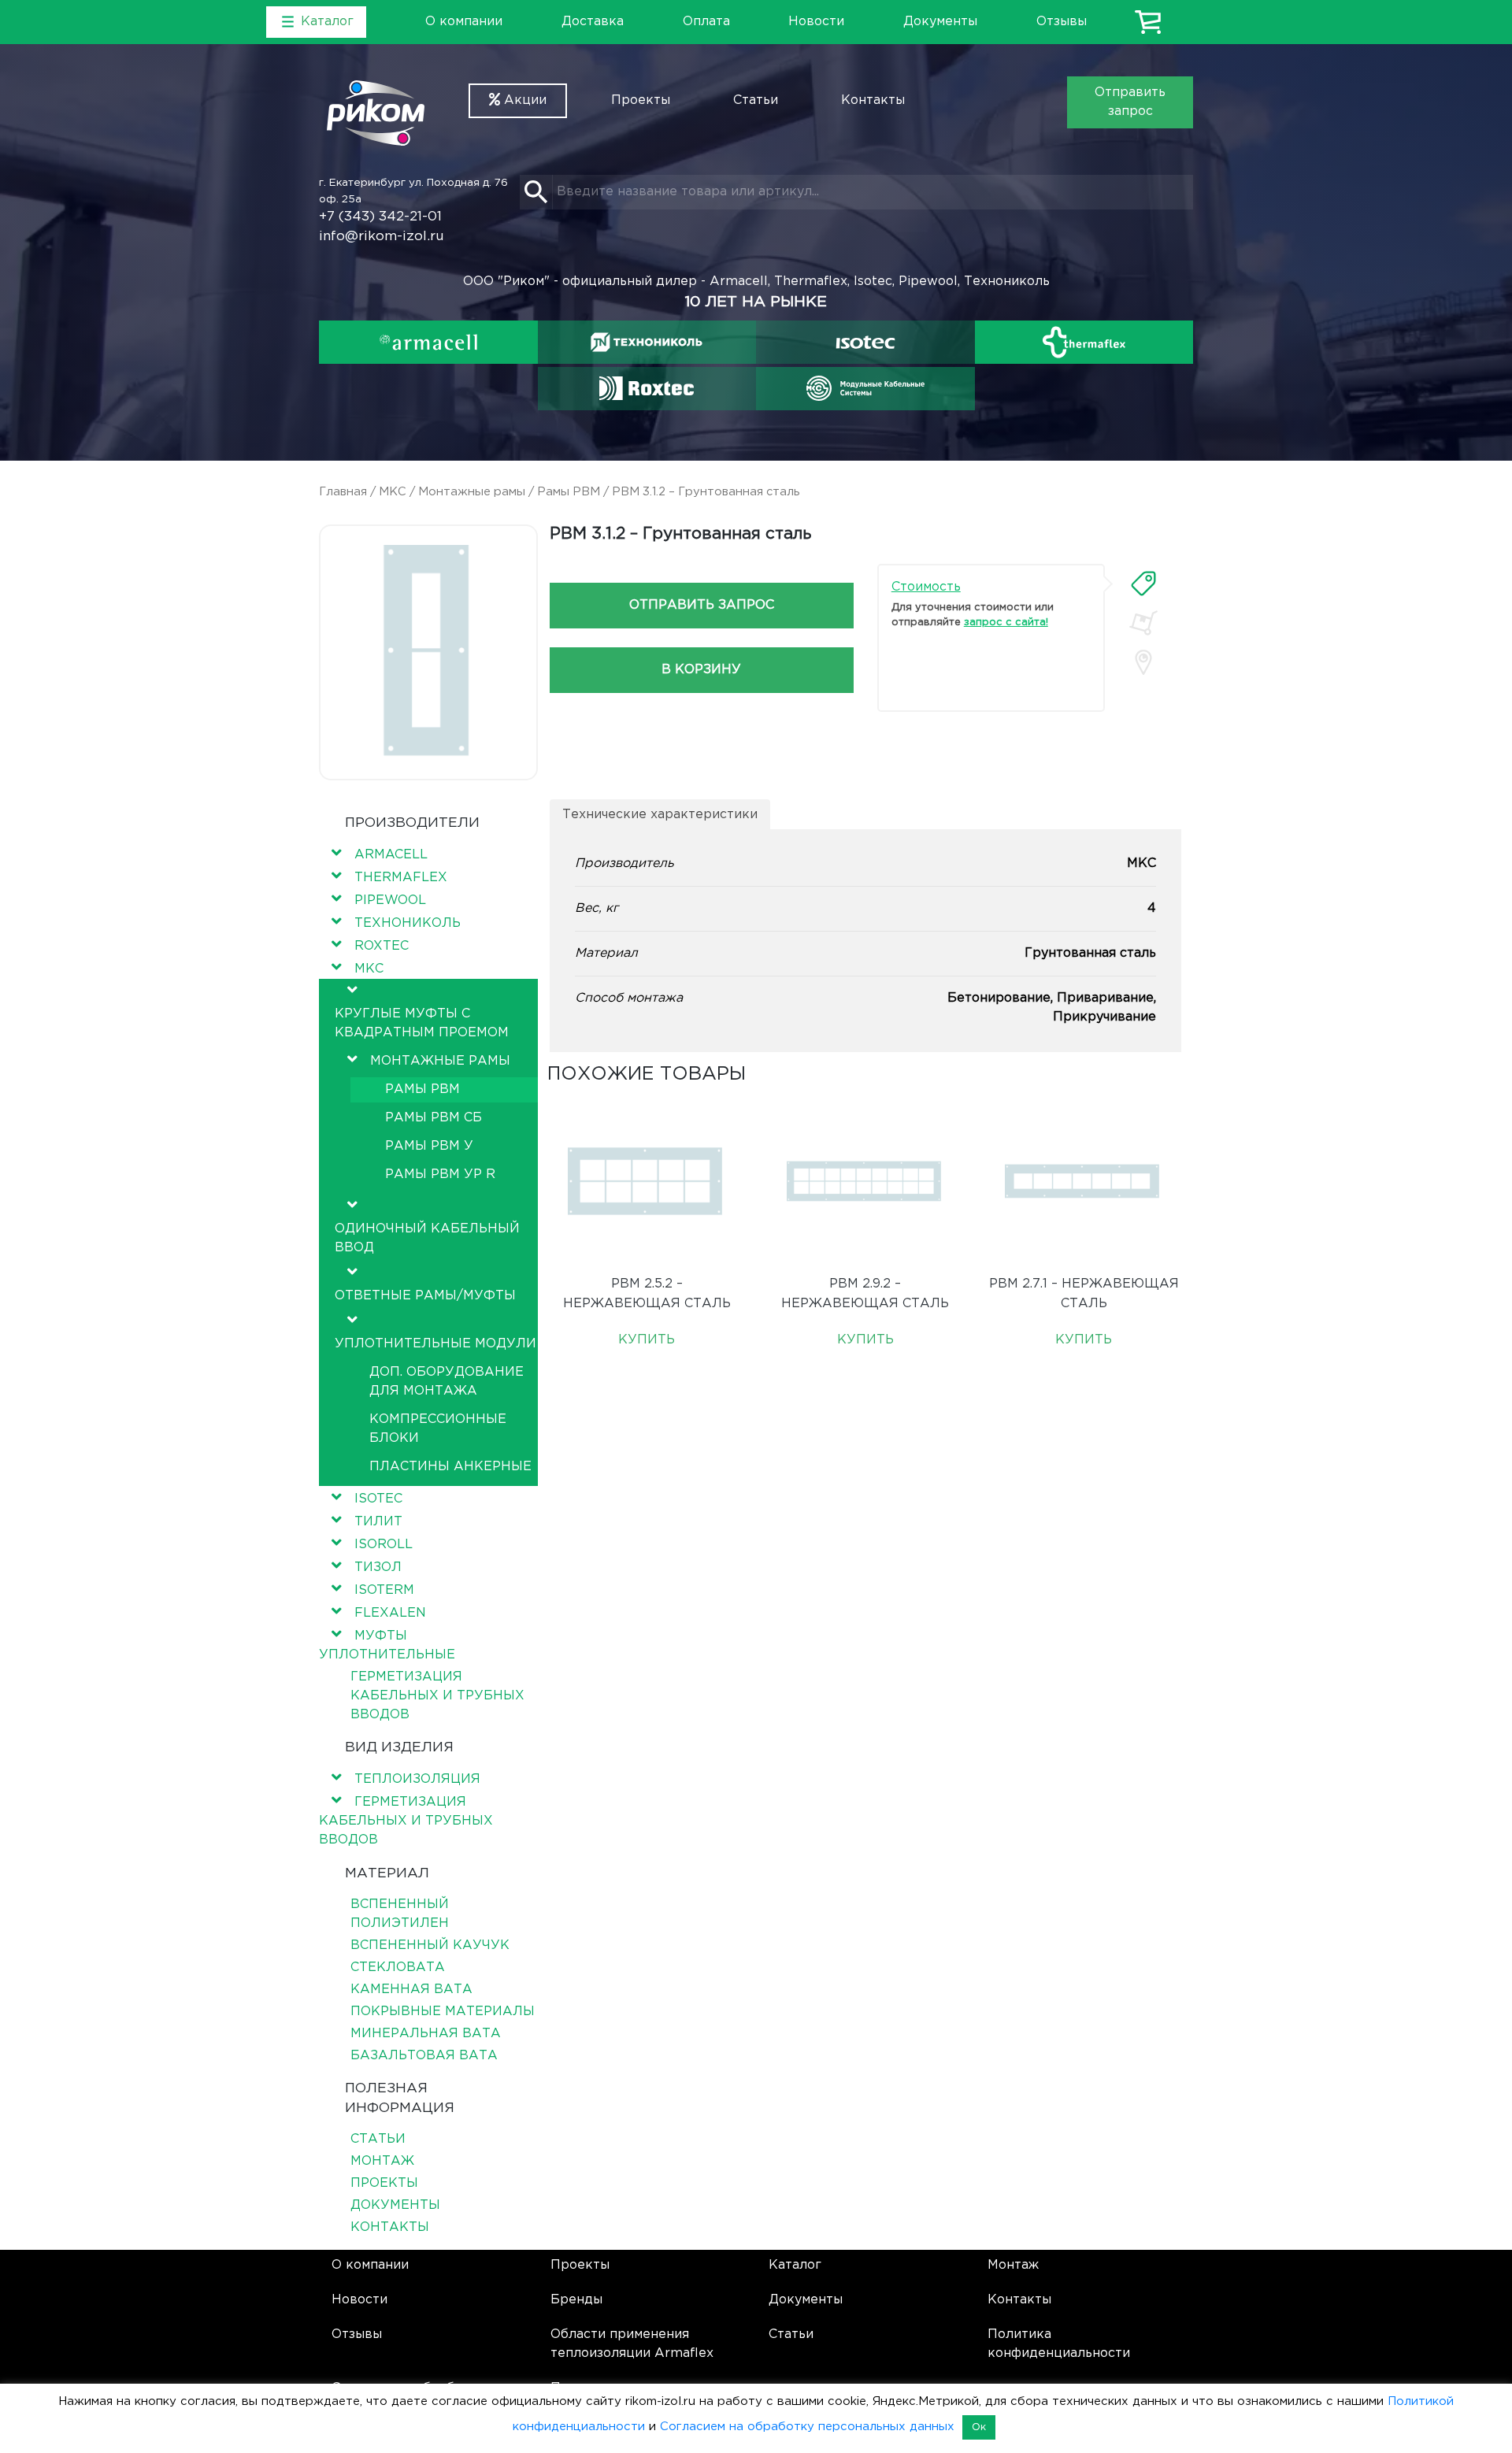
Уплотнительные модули (435, 1344)
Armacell (391, 855)
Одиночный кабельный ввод (427, 1238)
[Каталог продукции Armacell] (428, 342)
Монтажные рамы (472, 492)
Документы (940, 22)
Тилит (378, 1522)
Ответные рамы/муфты (425, 1296)
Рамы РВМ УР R (440, 1175)
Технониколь (408, 923)
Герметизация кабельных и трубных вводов (437, 1696)
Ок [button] (979, 2427)
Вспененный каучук (430, 1945)
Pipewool (390, 900)
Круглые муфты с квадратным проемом (422, 1023)
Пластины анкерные (450, 1467)
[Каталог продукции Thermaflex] (1084, 342)
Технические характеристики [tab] (660, 815)
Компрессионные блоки (438, 1429)
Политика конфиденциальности (1059, 2344)
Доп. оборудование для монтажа (447, 1382)
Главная (343, 492)
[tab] (1143, 584)
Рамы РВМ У (429, 1146)
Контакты (873, 100)
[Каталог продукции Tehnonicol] (647, 342)
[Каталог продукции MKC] (865, 388)
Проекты (641, 100)
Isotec (378, 1499)
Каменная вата (411, 1990)
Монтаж (382, 2161)
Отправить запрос (1130, 102)
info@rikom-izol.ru (382, 237)
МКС (393, 492)
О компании (464, 22)
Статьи (756, 100)
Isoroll (384, 1545)
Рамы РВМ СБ (434, 1118)
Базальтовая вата (424, 2056)
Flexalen (390, 1613)
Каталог (795, 2265)
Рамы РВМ (569, 492)
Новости (816, 22)
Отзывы (1062, 22)
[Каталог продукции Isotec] (865, 342)
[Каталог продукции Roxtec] (647, 388)
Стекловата (398, 1968)
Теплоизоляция (417, 1779)
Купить (647, 1340)
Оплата (706, 22)
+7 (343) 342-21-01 (380, 217)
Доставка (593, 22)
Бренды (576, 2300)
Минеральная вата (426, 2034)
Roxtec (382, 946)
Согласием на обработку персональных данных (807, 2427)
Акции (523, 100)
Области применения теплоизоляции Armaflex (632, 2344)
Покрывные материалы (443, 2012)
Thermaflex (401, 878)
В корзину (701, 670)
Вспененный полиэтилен (400, 1914)
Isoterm (384, 1590)
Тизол (378, 1567)
